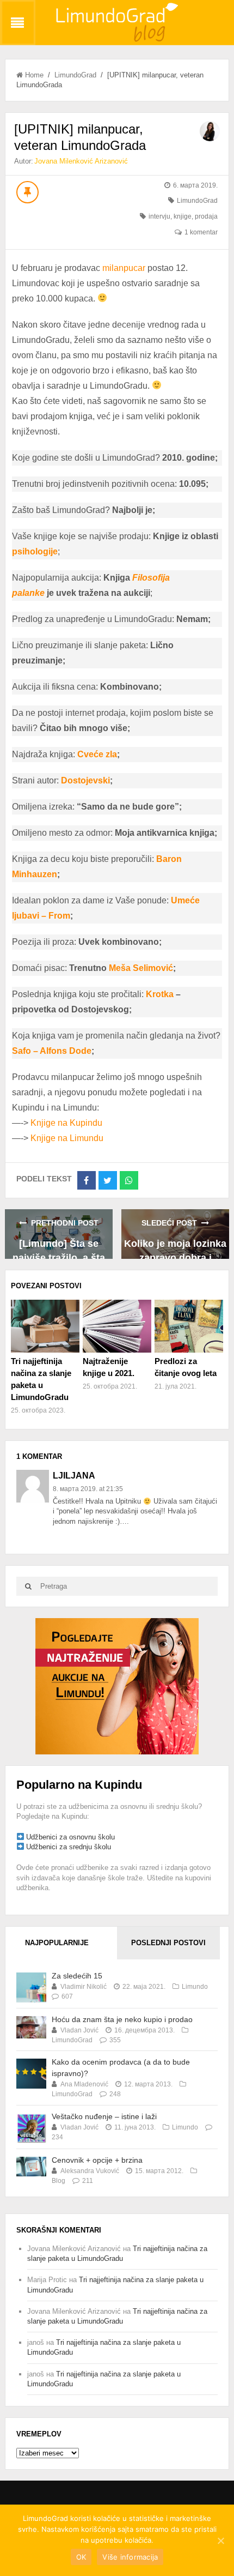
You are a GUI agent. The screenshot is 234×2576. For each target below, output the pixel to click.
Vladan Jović (79, 2030)
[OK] (220, 2541)
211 (88, 2181)
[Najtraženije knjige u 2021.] (117, 1326)
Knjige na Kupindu (66, 1123)
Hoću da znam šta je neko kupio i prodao (122, 2019)
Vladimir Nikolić (84, 1987)
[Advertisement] (117, 1685)
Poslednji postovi (168, 1943)
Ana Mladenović (84, 2084)
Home (34, 75)
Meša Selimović (141, 968)
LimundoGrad (75, 75)
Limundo (195, 1987)
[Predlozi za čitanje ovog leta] (189, 1326)
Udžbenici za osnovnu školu (70, 1837)
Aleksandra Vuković (90, 2171)
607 (67, 1996)
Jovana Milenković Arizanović (81, 161)
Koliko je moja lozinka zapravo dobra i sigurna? (175, 1249)
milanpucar (124, 268)
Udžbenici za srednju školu (69, 1847)
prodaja (206, 216)
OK (81, 2557)
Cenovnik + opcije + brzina (97, 2160)
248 (115, 2094)
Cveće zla (97, 754)
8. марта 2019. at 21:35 (88, 1489)
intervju (159, 216)
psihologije (35, 551)
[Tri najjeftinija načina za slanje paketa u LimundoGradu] (45, 1326)
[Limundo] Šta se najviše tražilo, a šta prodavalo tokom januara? (59, 1249)
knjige (183, 216)
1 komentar (201, 232)
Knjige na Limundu (67, 1138)
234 (57, 2137)
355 (115, 2040)
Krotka (160, 994)
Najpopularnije (57, 1943)
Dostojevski (85, 780)
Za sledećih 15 (77, 1976)
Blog (59, 2181)
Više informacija (130, 2557)
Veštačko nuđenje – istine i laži (104, 2116)
